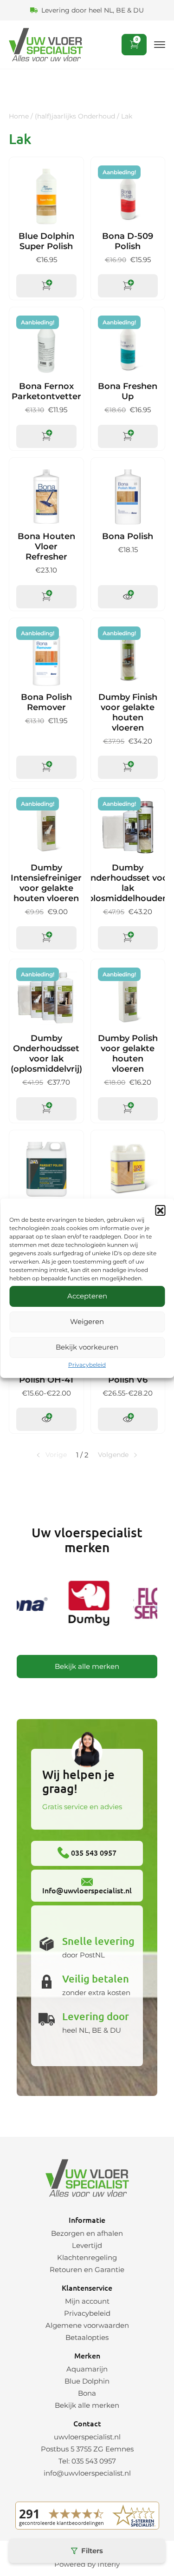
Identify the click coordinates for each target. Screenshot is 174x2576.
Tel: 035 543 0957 (87, 2461)
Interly (109, 2564)
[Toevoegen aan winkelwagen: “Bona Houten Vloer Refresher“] (46, 597)
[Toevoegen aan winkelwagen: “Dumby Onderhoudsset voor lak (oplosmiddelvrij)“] (46, 1109)
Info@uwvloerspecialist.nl (87, 1890)
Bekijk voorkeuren (87, 1347)
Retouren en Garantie (87, 2270)
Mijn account (87, 2301)
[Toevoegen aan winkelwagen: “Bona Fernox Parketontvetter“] (46, 436)
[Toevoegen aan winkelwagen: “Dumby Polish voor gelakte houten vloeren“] (128, 1109)
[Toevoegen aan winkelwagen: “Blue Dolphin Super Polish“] (46, 286)
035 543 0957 (93, 1852)
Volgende (113, 1455)
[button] (160, 1210)
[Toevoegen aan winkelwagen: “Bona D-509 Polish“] (128, 286)
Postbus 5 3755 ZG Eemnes (87, 2449)
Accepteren (87, 1296)
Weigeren (87, 1321)
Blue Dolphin (87, 2381)
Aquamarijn (87, 2369)
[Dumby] (84, 1605)
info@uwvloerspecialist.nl (87, 2473)
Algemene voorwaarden (87, 2325)
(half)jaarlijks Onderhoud (75, 116)
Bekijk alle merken (87, 1666)
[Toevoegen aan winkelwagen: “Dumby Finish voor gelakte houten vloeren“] (128, 767)
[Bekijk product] (128, 597)
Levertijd (87, 2245)
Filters (92, 2551)
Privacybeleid (87, 1365)
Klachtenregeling (87, 2257)
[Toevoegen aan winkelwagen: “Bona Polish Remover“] (46, 767)
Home (19, 116)
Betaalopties (87, 2337)
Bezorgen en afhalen (87, 2233)
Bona (87, 2393)
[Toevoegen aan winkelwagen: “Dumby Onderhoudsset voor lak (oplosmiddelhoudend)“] (128, 938)
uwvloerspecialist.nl (87, 2437)
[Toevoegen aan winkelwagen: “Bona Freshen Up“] (128, 436)
